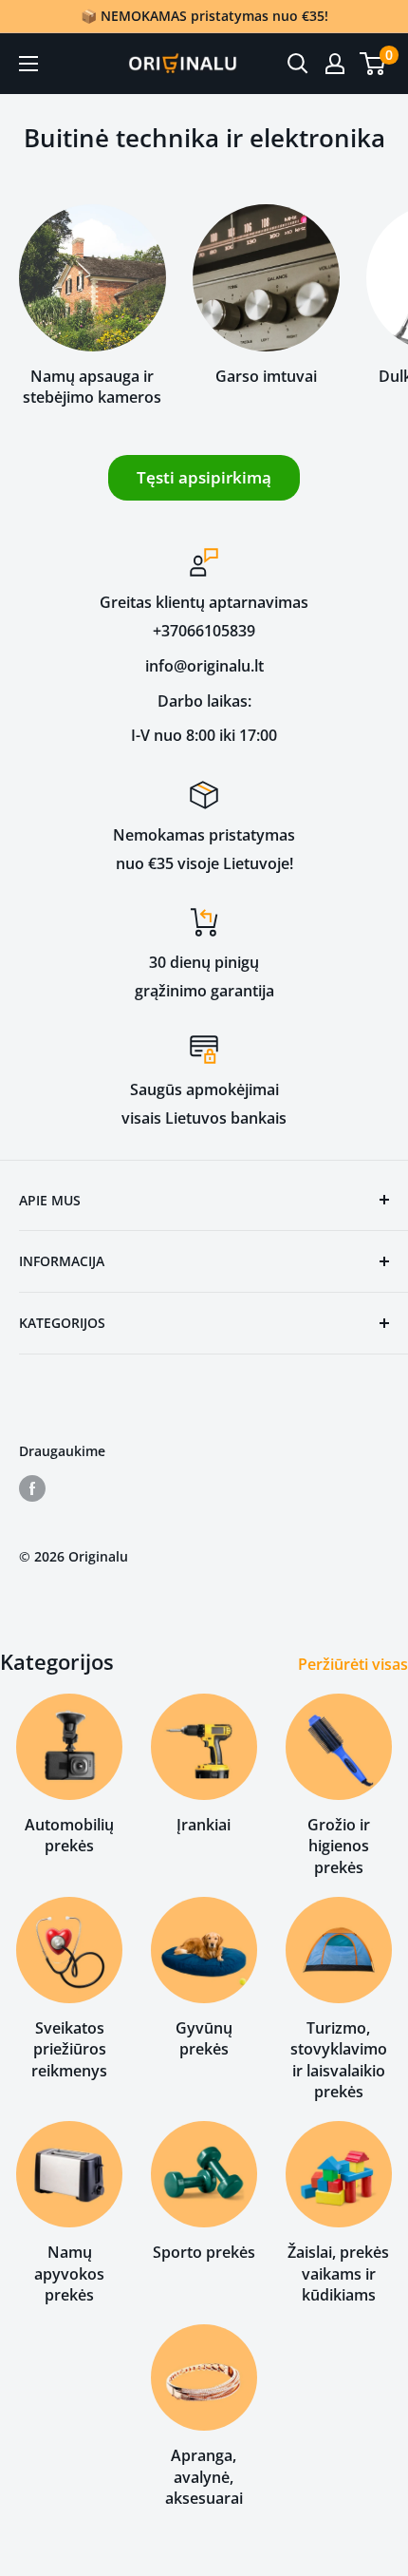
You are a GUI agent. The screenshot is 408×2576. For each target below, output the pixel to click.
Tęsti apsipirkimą (204, 477)
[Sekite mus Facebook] (32, 1488)
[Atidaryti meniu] (28, 64)
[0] (373, 64)
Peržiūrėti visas (353, 1664)
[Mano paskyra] (335, 64)
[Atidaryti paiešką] (298, 64)
